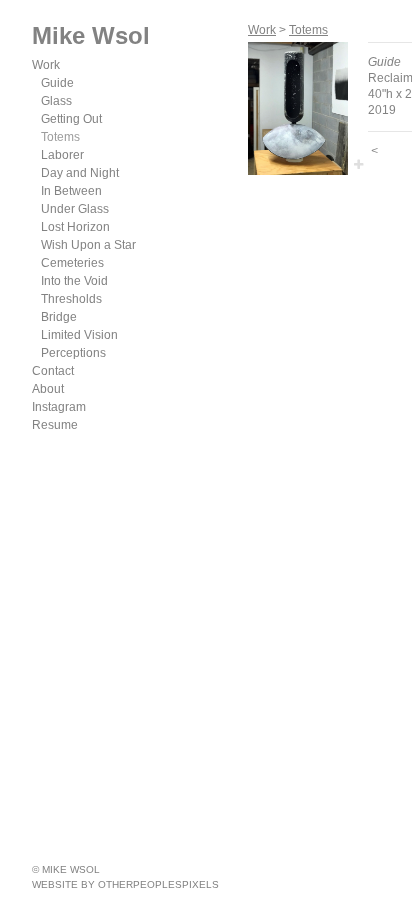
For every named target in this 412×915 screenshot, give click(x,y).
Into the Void (74, 281)
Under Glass (75, 209)
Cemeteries (72, 263)
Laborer (62, 155)
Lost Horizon (75, 227)
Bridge (59, 317)
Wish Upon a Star (88, 245)
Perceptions (73, 353)
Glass (56, 101)
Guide (57, 83)
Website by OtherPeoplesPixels (125, 884)
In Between (71, 191)
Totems (60, 137)
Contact (53, 371)
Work (46, 65)
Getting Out (71, 119)
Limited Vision (79, 335)
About (48, 389)
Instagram (59, 407)
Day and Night (80, 173)
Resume (55, 425)
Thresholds (71, 299)
